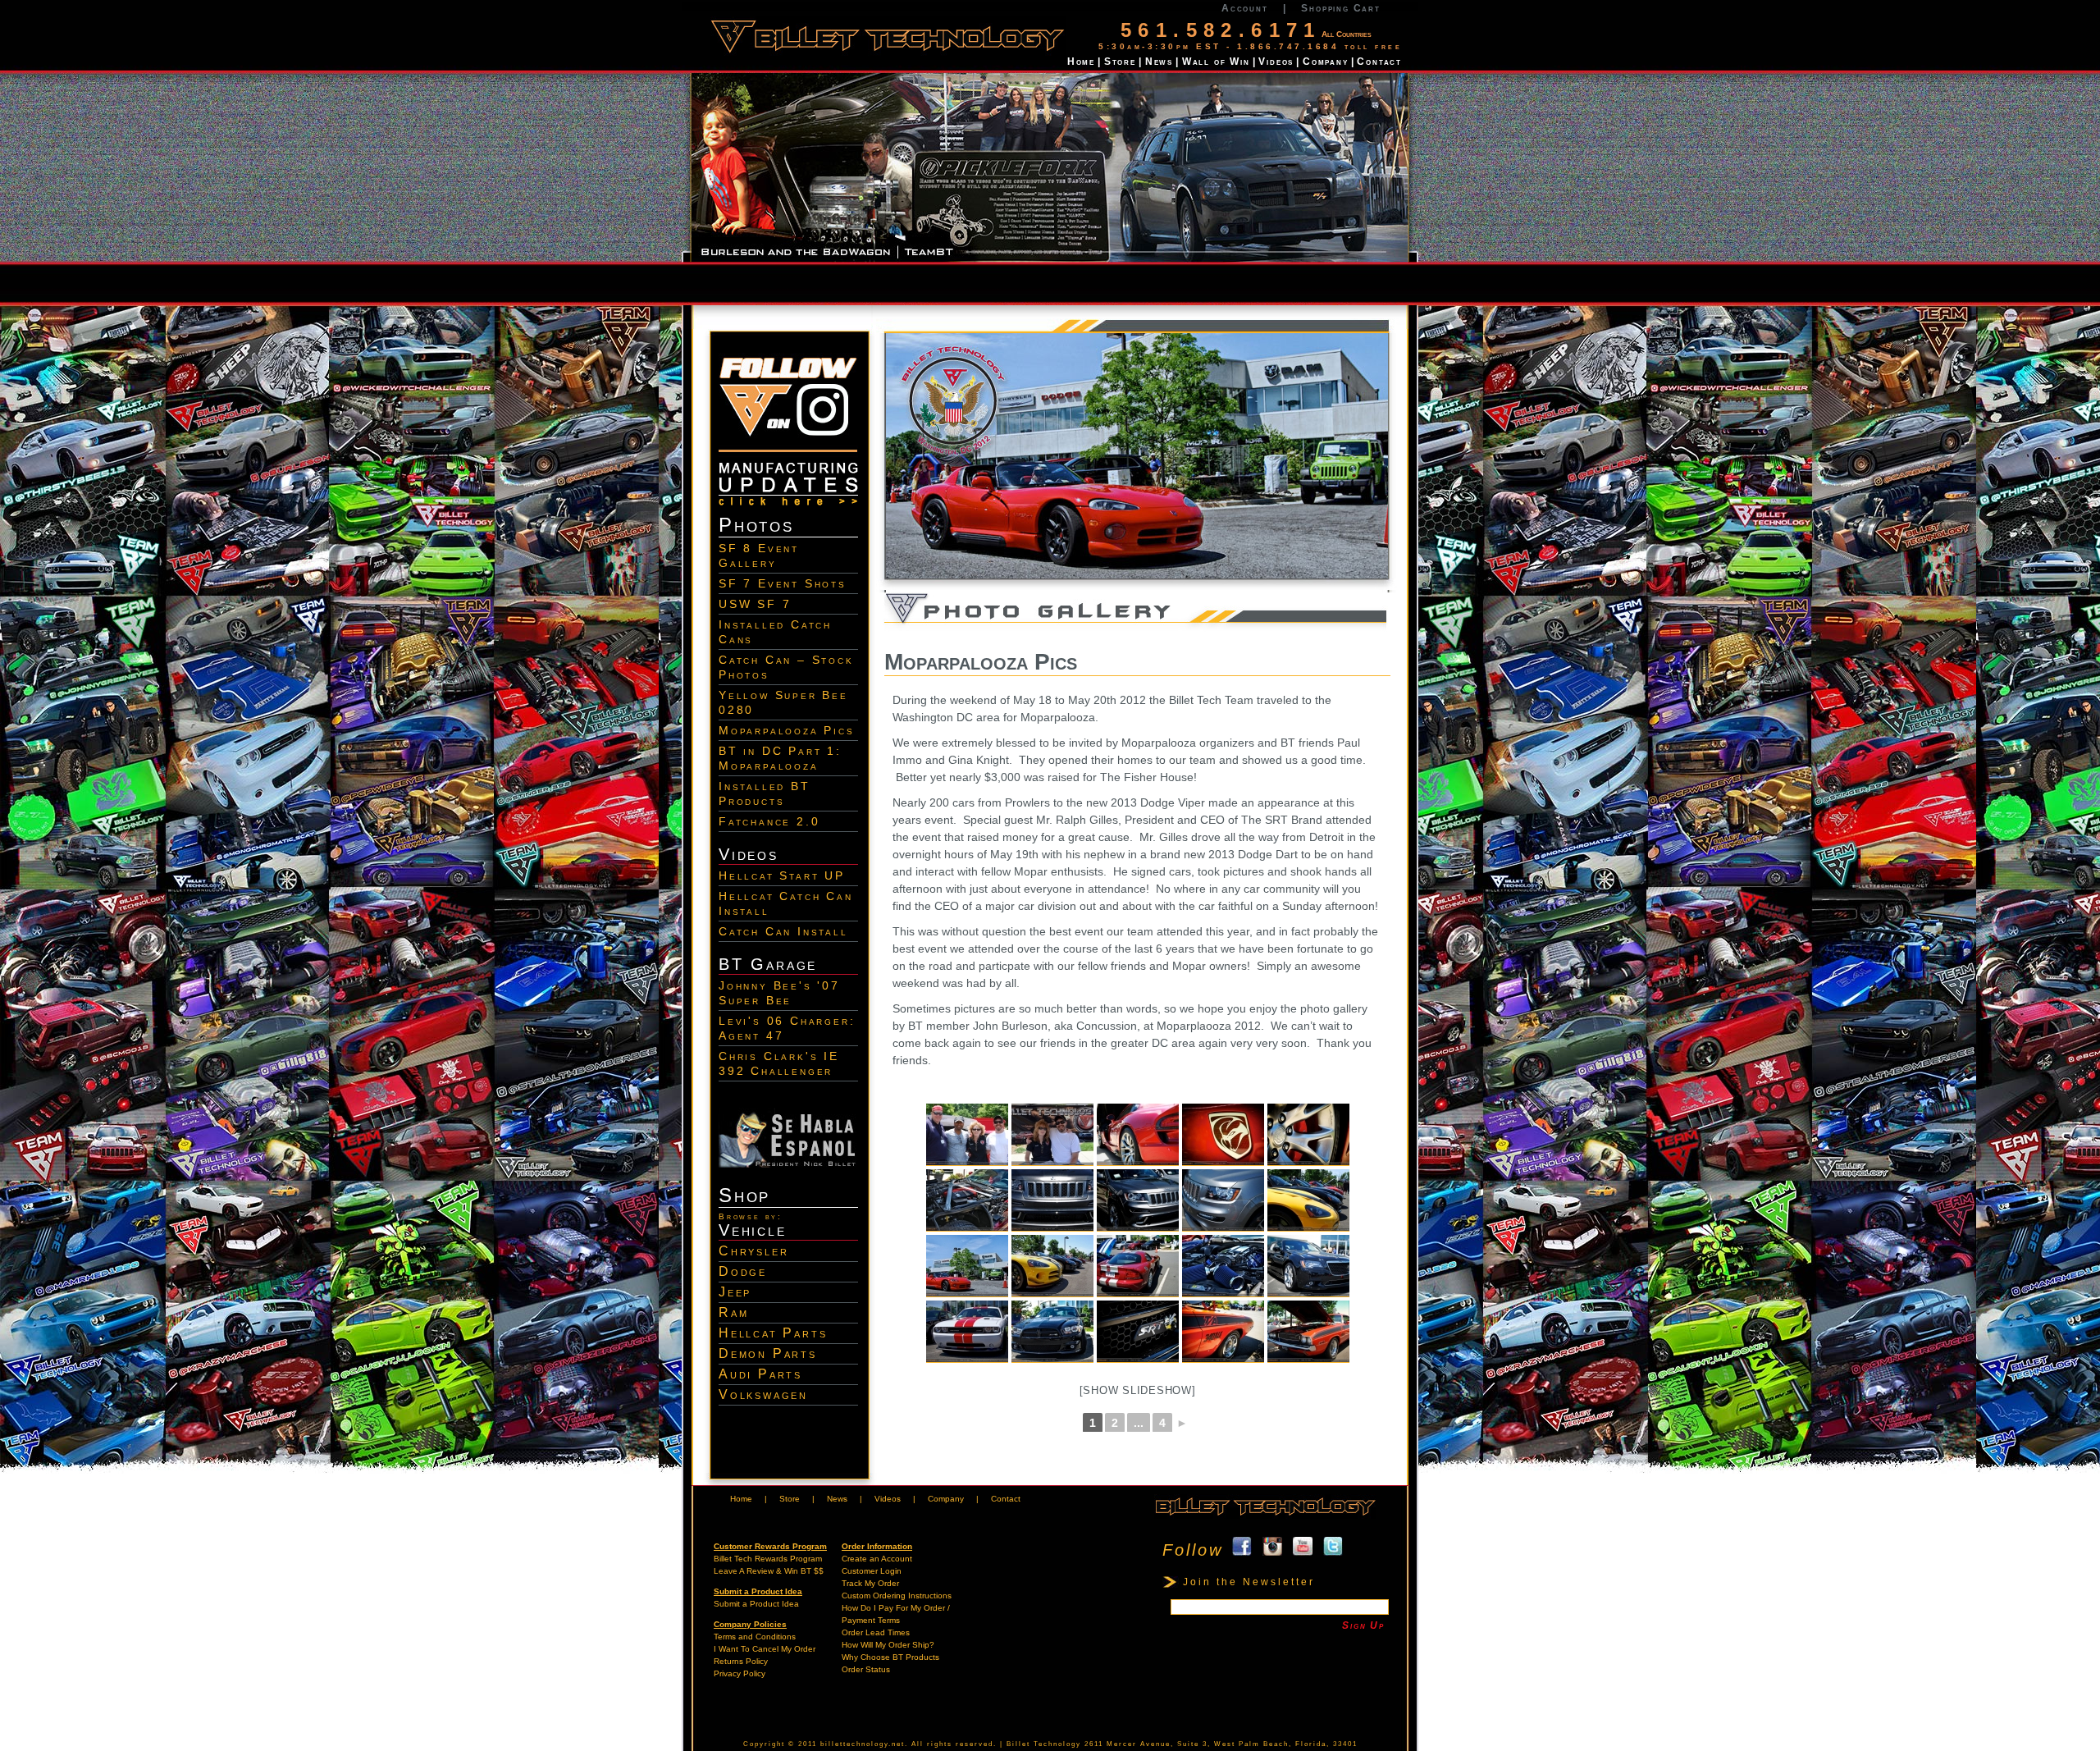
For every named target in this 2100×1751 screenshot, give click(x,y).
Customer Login (872, 1571)
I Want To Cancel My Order (765, 1649)
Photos (756, 525)
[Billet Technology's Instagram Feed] (1272, 1550)
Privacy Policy (740, 1673)
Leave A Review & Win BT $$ (769, 1571)
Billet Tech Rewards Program (768, 1559)
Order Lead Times (876, 1632)
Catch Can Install (783, 931)
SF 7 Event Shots (783, 583)
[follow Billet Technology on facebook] (1242, 1550)
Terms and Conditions (755, 1637)
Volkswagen (763, 1394)
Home (1081, 62)
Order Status (866, 1669)
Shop (744, 1195)
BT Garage (768, 964)
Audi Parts (760, 1374)
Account (1245, 8)
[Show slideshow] (1138, 1390)
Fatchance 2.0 (769, 821)
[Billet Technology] (1265, 1516)
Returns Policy (741, 1661)
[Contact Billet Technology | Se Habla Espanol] (788, 1164)
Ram (733, 1312)
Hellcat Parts (773, 1333)
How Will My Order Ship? (888, 1645)
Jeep (735, 1292)
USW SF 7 (755, 604)
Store (1120, 62)
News (1159, 62)
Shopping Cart (1340, 8)
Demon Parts (768, 1353)
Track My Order (870, 1583)
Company (1326, 62)
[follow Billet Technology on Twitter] (1333, 1550)
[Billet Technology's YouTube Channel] (1303, 1550)
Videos (1276, 62)
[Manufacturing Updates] (788, 507)
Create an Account (877, 1559)
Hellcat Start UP (782, 875)
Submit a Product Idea (756, 1604)
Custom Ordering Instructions (897, 1596)
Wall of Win (1216, 62)
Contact (1379, 62)
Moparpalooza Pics (787, 730)
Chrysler (753, 1251)
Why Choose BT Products (890, 1657)
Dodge (743, 1271)
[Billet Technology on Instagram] (788, 455)
